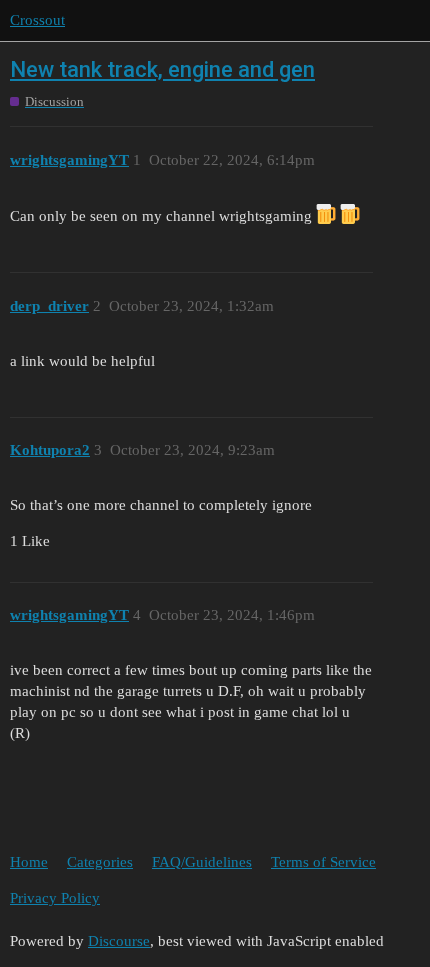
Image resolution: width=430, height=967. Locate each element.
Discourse (119, 941)
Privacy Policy (55, 898)
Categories (100, 862)
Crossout (37, 20)
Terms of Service (323, 862)
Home (29, 862)
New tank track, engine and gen (162, 69)
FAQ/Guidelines (202, 862)
